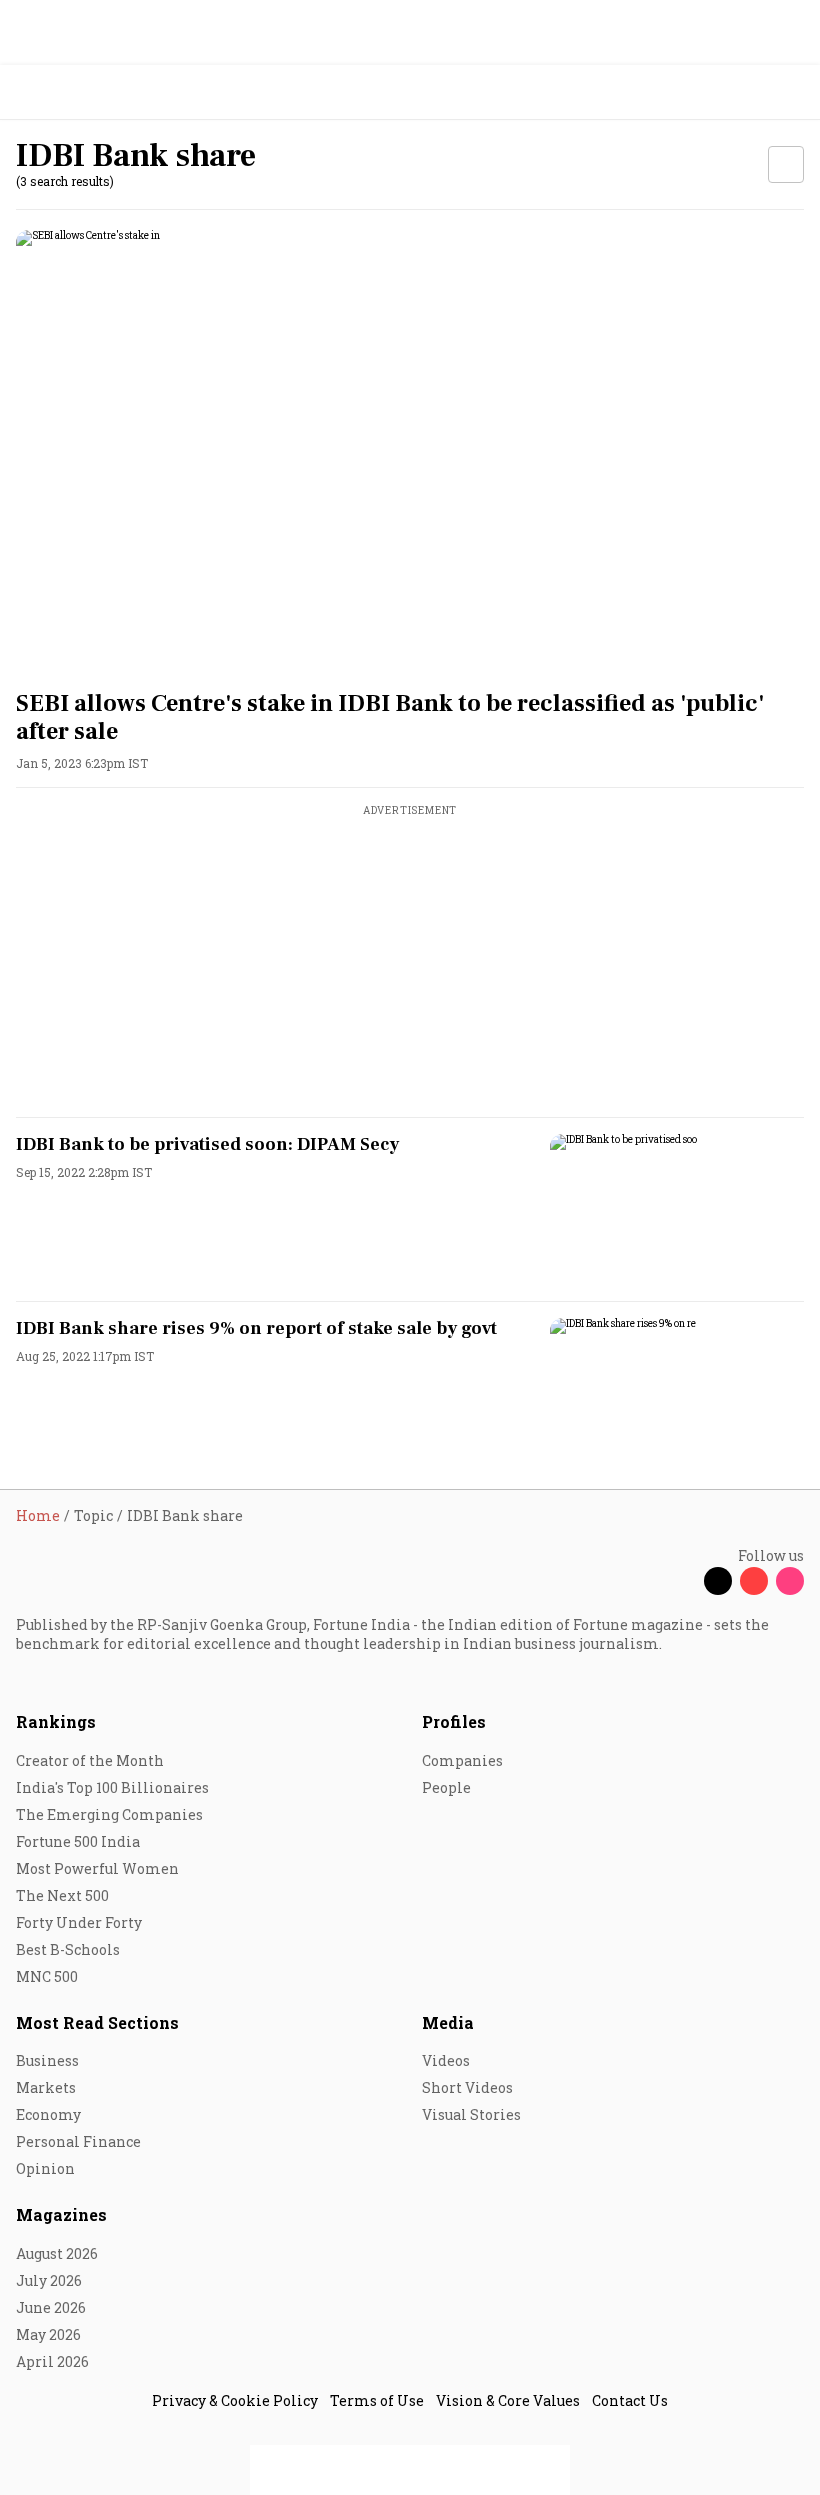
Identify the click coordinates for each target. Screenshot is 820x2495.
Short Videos (467, 2087)
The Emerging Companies (109, 1814)
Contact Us (630, 2400)
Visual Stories (471, 2114)
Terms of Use (377, 2400)
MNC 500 (47, 1976)
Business (47, 2060)
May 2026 (48, 2334)
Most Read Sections (97, 2022)
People (446, 1787)
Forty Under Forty (79, 1922)
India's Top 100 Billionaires (112, 1787)
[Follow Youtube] (754, 1581)
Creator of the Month (90, 1760)
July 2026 (49, 2280)
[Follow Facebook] (682, 1581)
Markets (46, 2087)
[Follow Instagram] (790, 1581)
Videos (446, 2060)
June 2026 (51, 2307)
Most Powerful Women (97, 1868)
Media (448, 2022)
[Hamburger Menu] (792, 92)
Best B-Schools (68, 1949)
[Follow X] (718, 1581)
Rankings (56, 1721)
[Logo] (61, 92)
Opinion (45, 2168)
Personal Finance (78, 2141)
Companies (462, 1760)
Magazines (61, 2214)
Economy (48, 2114)
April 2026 (52, 2361)
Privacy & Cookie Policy (235, 2400)
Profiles (454, 1721)
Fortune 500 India (78, 1841)
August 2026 (57, 2253)
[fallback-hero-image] (410, 451)
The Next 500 (62, 1895)
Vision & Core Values (508, 2400)
